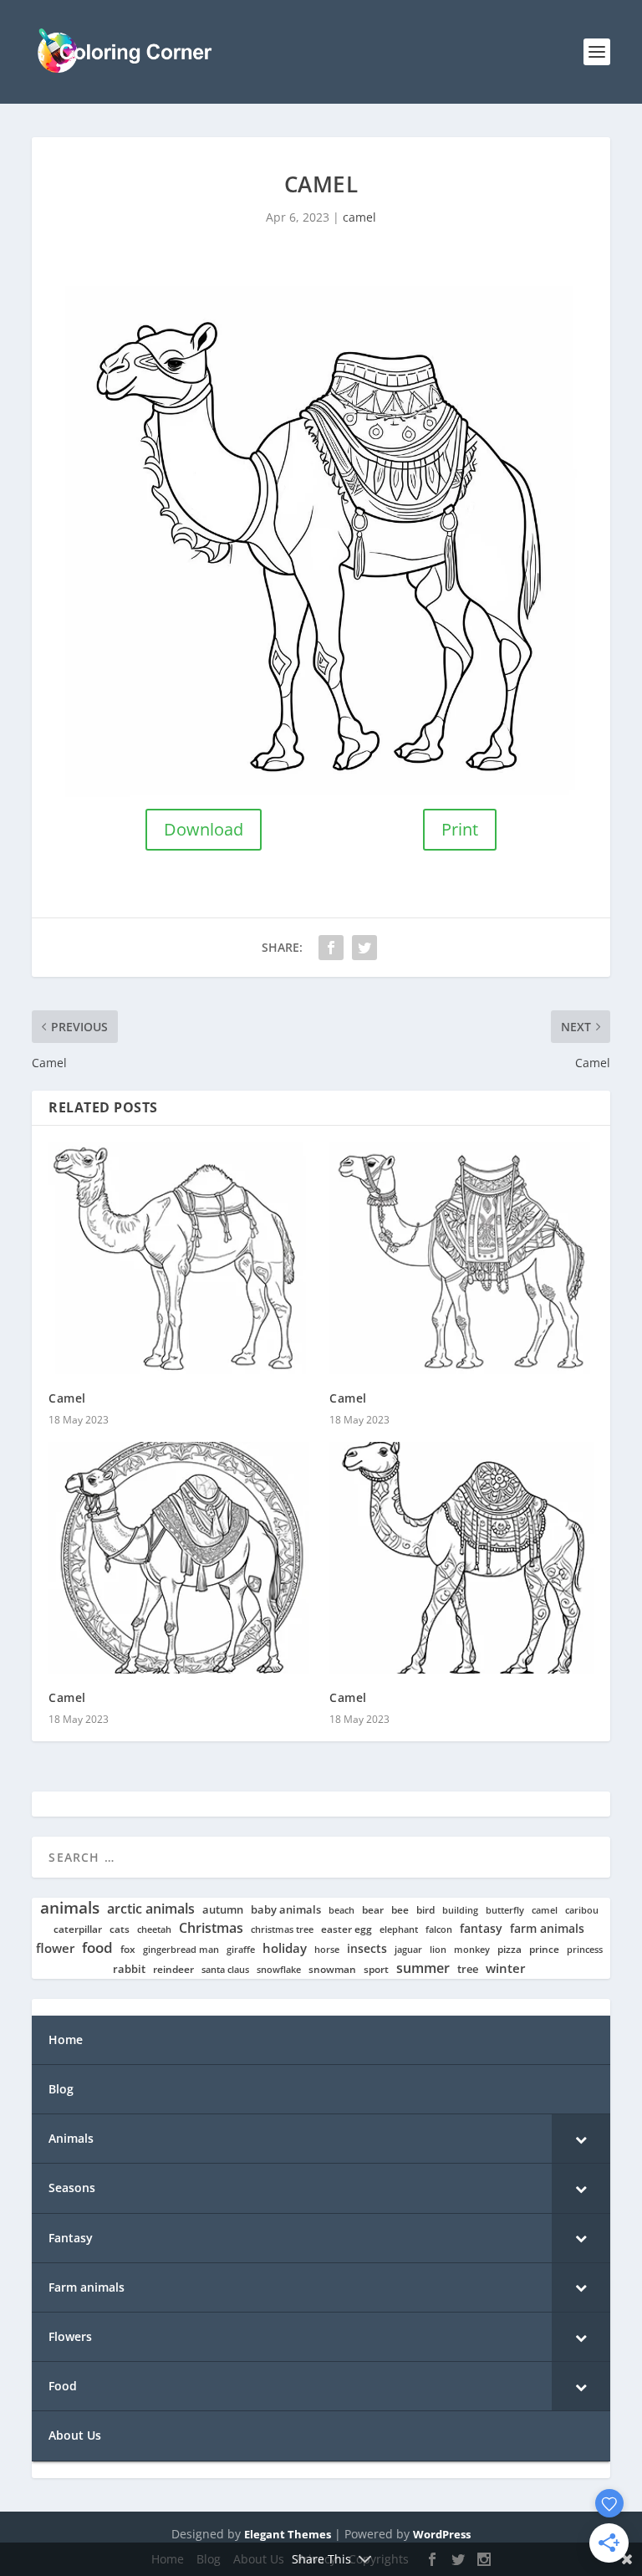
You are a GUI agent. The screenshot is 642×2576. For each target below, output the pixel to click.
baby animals (286, 1910)
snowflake (279, 1970)
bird (425, 1910)
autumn (223, 1910)
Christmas (211, 1928)
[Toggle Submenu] (581, 2139)
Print (460, 829)
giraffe (241, 1950)
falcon (439, 1929)
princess (585, 1950)
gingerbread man (181, 1950)
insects (367, 1949)
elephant (399, 1929)
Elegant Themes (288, 2534)
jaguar (408, 1950)
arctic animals (151, 1909)
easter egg (346, 1929)
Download (204, 829)
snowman (332, 1970)
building (460, 1910)
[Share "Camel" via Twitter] (364, 948)
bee (400, 1910)
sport (376, 1970)
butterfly (505, 1911)
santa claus (225, 1970)
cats (120, 1929)
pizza (510, 1950)
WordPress (442, 2534)
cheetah (154, 1929)
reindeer (173, 1969)
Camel (67, 1398)
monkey (472, 1950)
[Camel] (181, 1259)
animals (70, 1908)
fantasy (481, 1929)
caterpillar (78, 1929)
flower (55, 1949)
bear (373, 1910)
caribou (582, 1911)
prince (544, 1949)
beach (341, 1910)
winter (505, 1968)
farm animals (547, 1929)
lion (438, 1950)
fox (128, 1949)
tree (468, 1969)
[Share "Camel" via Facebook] (331, 948)
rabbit (129, 1969)
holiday (285, 1948)
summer (423, 1968)
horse (327, 1950)
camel (359, 217)
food (97, 1948)
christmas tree (282, 1929)
